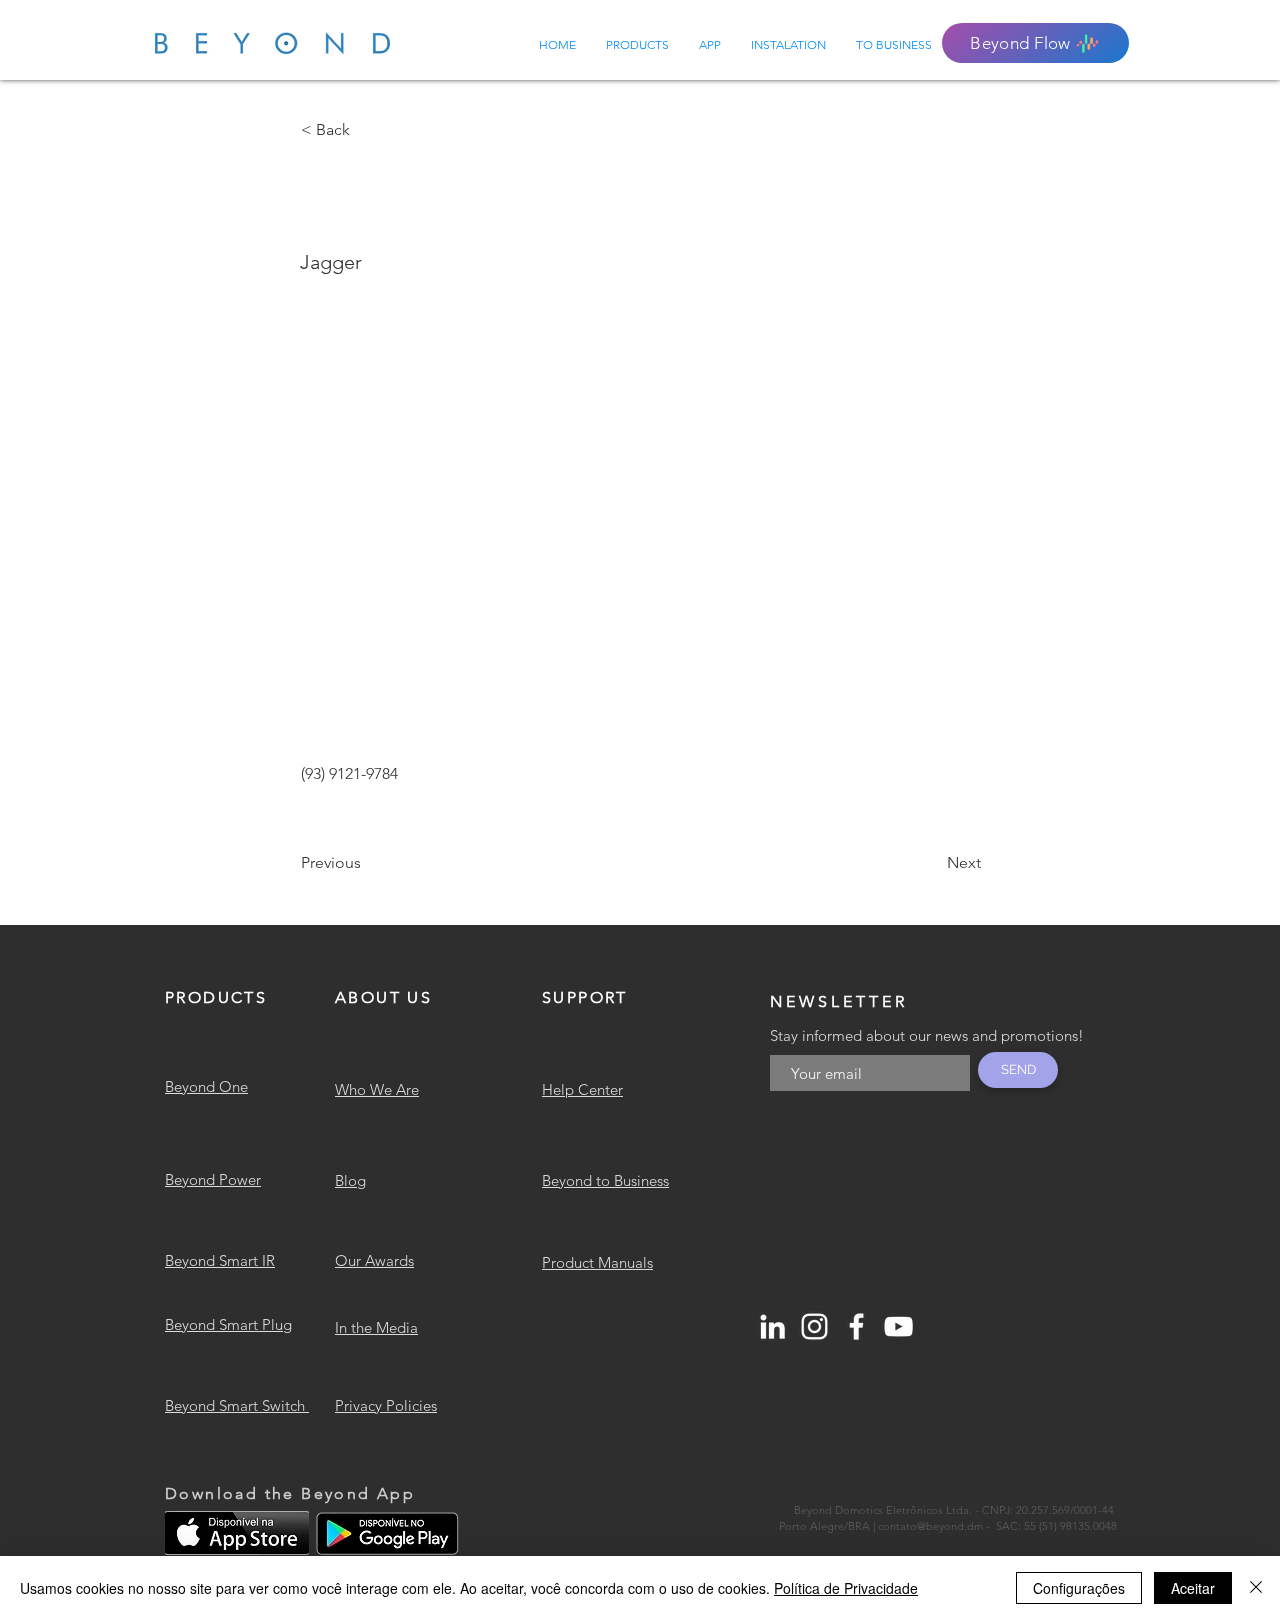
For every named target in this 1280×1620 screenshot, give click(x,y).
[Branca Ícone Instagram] (814, 1326)
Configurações (1079, 1588)
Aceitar (1193, 1588)
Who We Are (377, 1089)
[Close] (1256, 1588)
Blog (350, 1180)
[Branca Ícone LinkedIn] (772, 1326)
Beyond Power (213, 1179)
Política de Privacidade (846, 1588)
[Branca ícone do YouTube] (898, 1326)
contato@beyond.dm (930, 1526)
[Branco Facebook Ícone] (856, 1326)
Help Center (582, 1089)
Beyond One (206, 1086)
